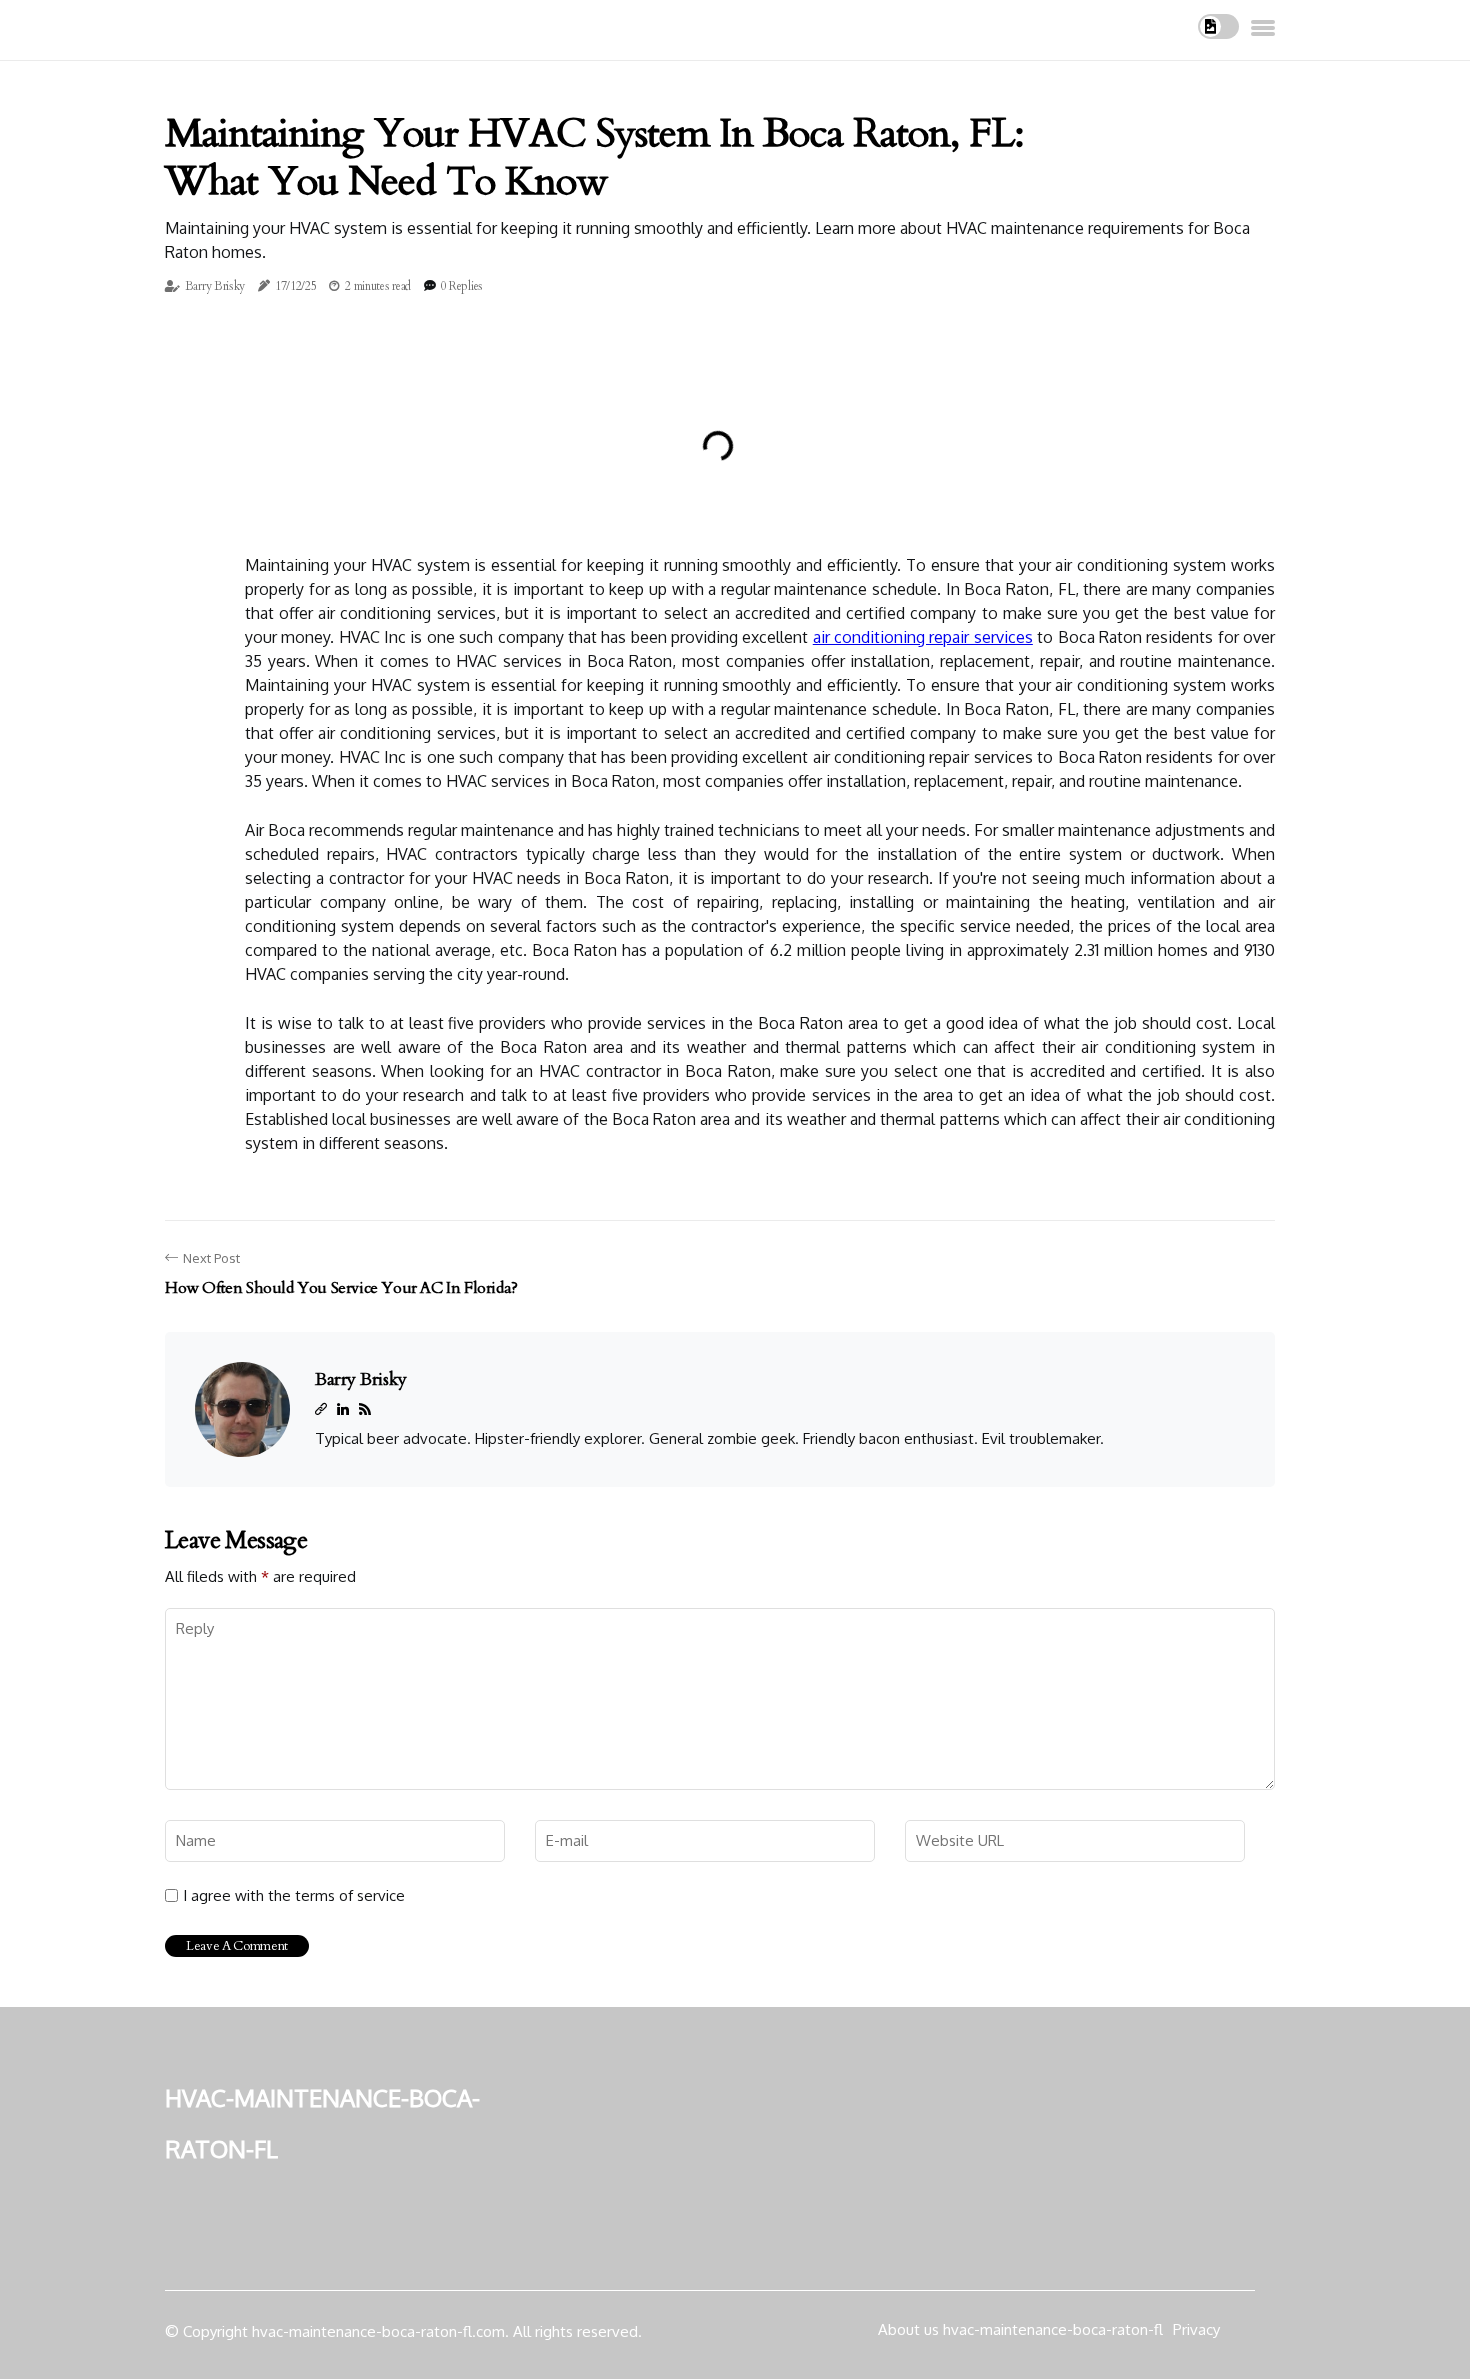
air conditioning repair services (923, 637)
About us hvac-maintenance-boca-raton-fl (1020, 2329)
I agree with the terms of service (294, 1896)
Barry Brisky (215, 286)
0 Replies (462, 286)
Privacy (1196, 2329)
